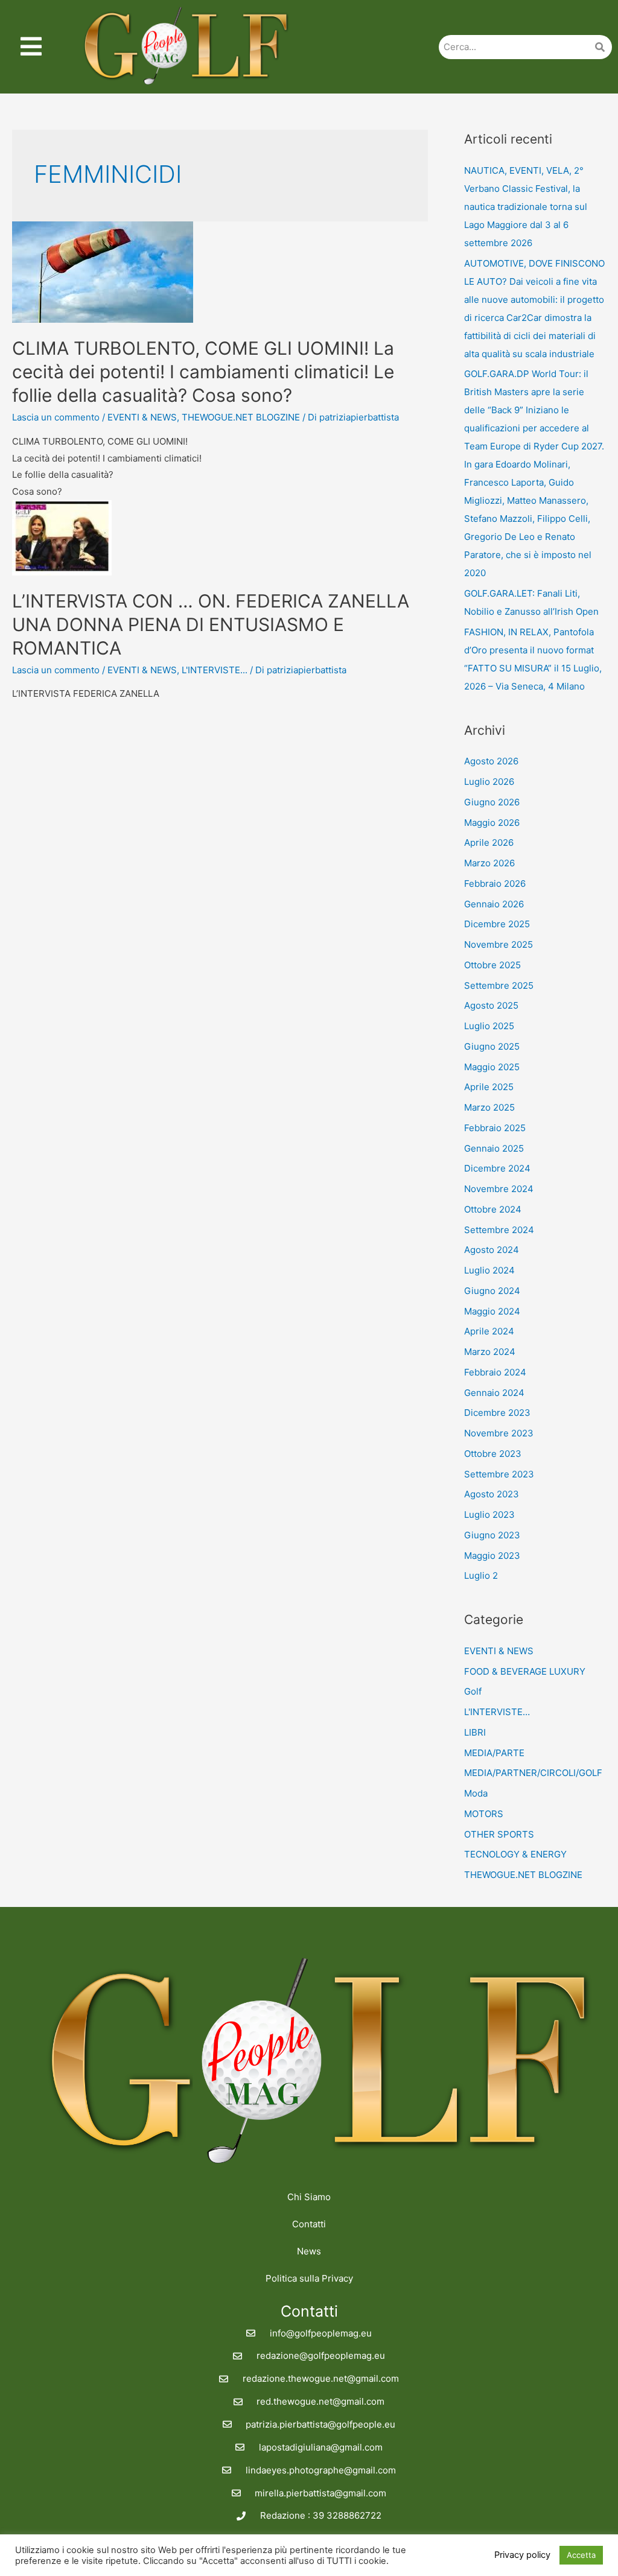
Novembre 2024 (499, 1189)
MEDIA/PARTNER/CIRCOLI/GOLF (533, 1773)
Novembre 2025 (499, 944)
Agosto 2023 (492, 1494)
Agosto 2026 (491, 761)
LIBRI (475, 1732)
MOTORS (484, 1814)
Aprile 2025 (489, 1087)
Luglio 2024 (489, 1270)
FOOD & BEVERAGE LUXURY (525, 1671)
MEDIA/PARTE (494, 1753)
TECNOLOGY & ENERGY (515, 1854)
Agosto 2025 (491, 1005)
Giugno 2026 (492, 802)
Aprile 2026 (489, 842)
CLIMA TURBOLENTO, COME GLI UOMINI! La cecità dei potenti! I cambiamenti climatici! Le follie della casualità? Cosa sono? (203, 372)
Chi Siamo (309, 2197)
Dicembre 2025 (497, 924)
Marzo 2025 (489, 1107)
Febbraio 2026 (495, 884)
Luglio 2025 (489, 1026)
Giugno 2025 (492, 1046)
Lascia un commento (56, 417)
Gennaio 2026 (494, 904)
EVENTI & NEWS (142, 417)
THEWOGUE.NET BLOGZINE (241, 417)
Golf (473, 1691)
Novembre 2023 (499, 1433)
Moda (476, 1793)
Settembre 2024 (499, 1230)
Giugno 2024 (492, 1291)
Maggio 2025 (492, 1067)
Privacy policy (522, 2555)
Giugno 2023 (492, 1535)
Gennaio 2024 (494, 1393)
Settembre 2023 (499, 1474)
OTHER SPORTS (499, 1834)
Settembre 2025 (499, 985)
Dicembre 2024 (497, 1168)
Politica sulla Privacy (309, 2278)
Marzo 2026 (489, 863)
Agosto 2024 (492, 1250)
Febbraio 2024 (495, 1372)
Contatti (309, 2224)
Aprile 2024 (489, 1331)
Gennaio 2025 (494, 1148)
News (309, 2251)
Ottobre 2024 (493, 1209)
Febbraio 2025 (495, 1128)
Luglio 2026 (489, 782)
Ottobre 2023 (493, 1454)
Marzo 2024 (490, 1352)
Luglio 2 (481, 1575)
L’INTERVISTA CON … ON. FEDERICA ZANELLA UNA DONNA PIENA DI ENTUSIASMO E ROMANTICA (211, 624)
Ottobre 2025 (492, 965)
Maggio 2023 (492, 1556)
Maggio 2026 (492, 823)
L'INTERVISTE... (215, 670)
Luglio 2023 (489, 1515)
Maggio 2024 (492, 1311)
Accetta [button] (581, 2555)
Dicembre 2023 (497, 1413)
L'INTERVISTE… (497, 1712)
